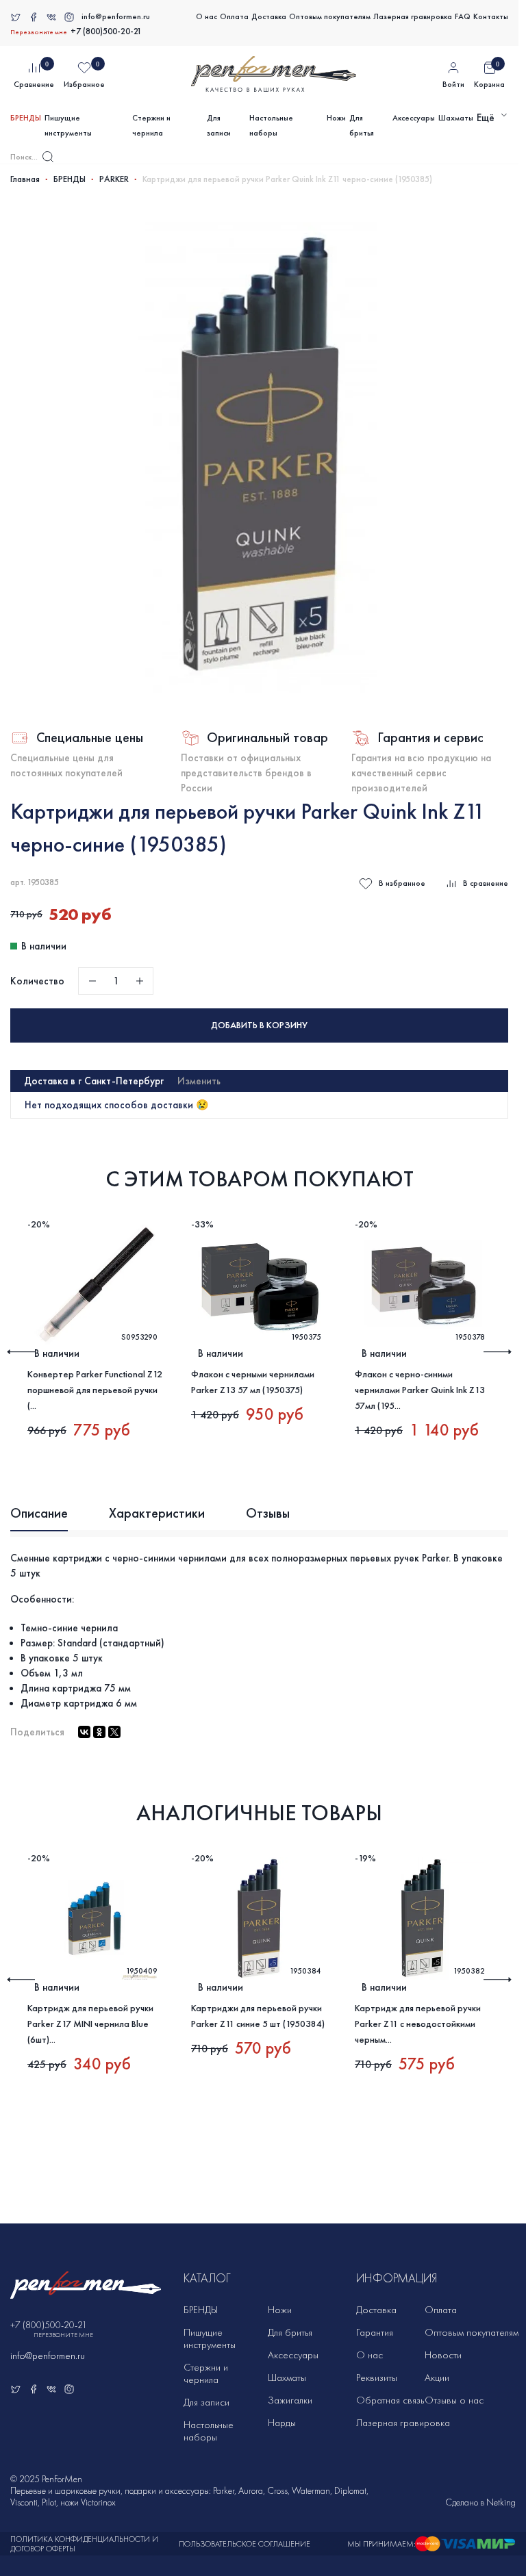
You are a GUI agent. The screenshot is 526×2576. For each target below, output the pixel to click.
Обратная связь (390, 2400)
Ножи (336, 118)
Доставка (269, 16)
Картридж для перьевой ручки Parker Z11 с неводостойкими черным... (418, 2024)
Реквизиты (377, 2377)
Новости (443, 2355)
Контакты (491, 16)
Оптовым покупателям (330, 16)
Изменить (199, 1081)
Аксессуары (414, 118)
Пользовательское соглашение (245, 2544)
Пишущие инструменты (68, 125)
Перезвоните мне (39, 32)
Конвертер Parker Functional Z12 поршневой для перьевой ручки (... (95, 1390)
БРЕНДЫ (26, 118)
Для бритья (362, 125)
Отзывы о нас (454, 2400)
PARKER (114, 179)
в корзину (259, 1025)
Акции (437, 2377)
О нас (206, 16)
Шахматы (456, 118)
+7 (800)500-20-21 (106, 31)
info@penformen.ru (116, 16)
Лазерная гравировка (413, 16)
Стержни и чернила (151, 125)
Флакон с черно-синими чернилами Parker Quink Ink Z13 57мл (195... (420, 1390)
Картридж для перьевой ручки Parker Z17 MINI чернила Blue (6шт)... (90, 2024)
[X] (114, 1732)
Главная (25, 179)
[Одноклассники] (99, 1732)
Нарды (282, 2423)
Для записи (219, 125)
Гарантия (375, 2332)
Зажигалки (290, 2400)
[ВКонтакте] (84, 1732)
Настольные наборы (271, 125)
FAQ (463, 16)
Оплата (234, 16)
